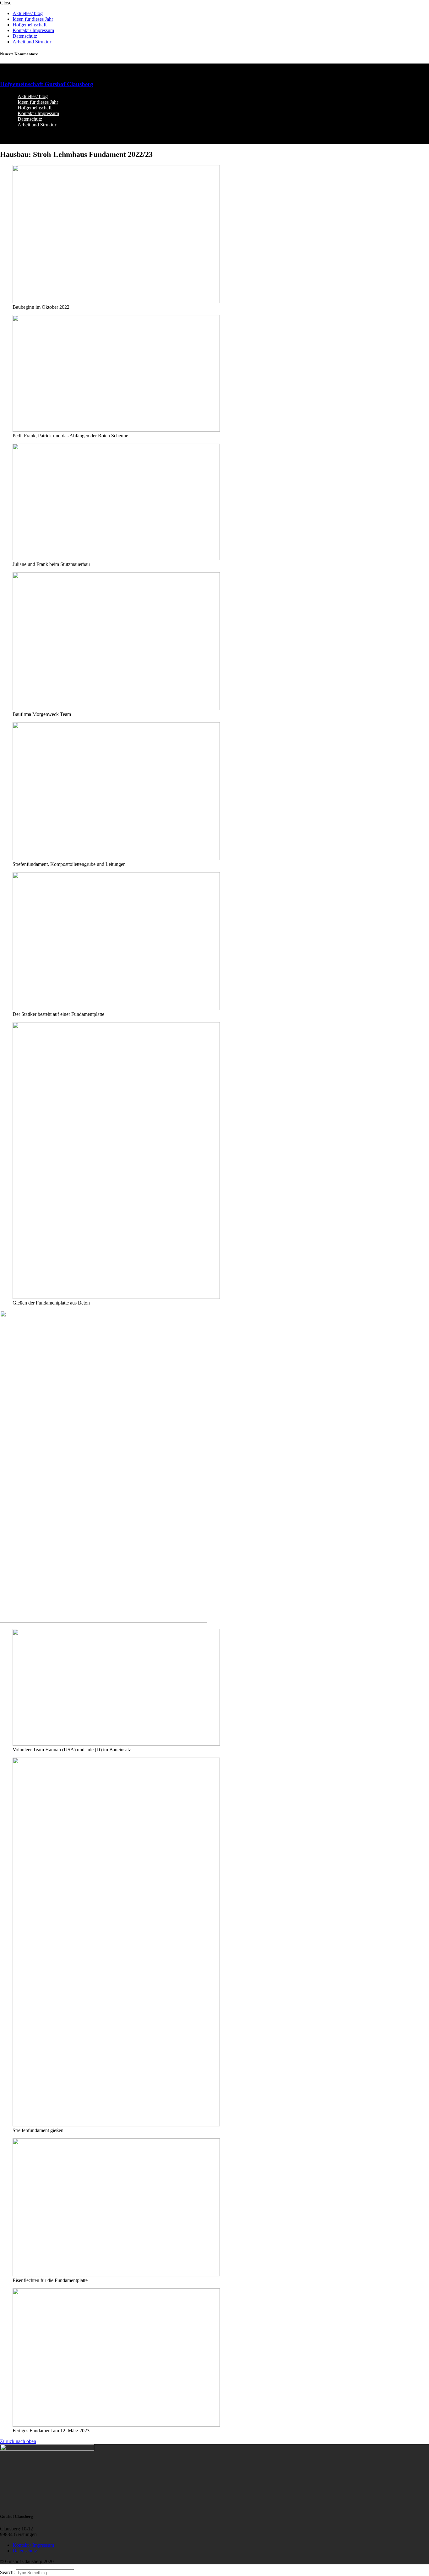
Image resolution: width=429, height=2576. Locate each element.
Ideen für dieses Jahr (33, 19)
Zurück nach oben (18, 2441)
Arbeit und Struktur (32, 42)
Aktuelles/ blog (28, 13)
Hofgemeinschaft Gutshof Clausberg (47, 84)
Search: (8, 2572)
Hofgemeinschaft (30, 25)
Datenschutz (25, 36)
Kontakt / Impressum (33, 30)
